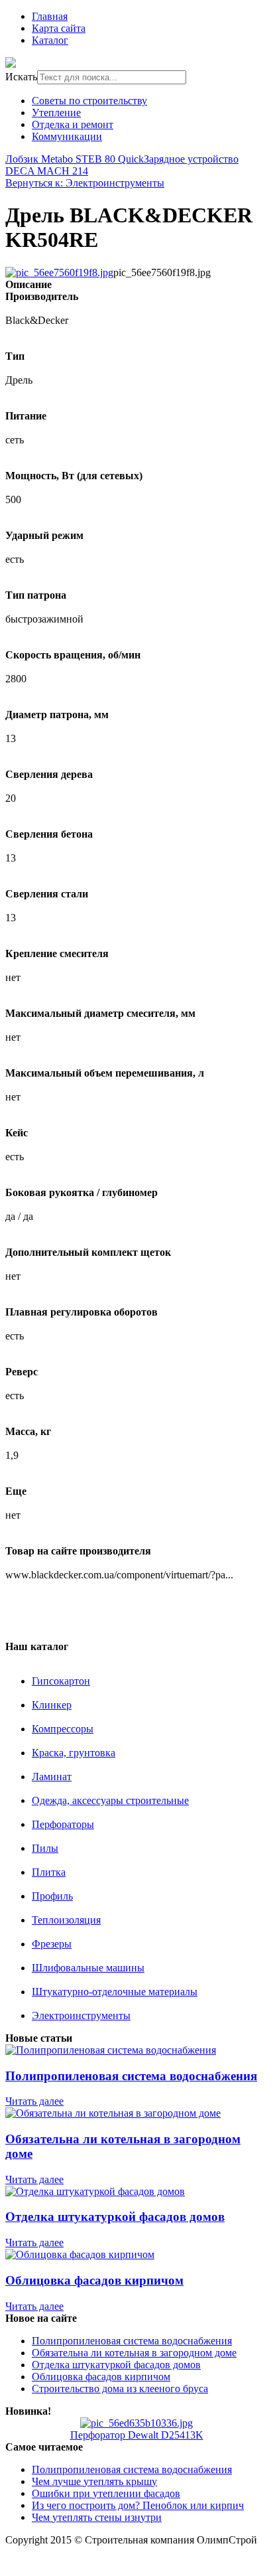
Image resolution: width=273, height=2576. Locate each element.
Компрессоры (63, 1729)
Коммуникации (67, 136)
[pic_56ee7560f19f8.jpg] (59, 272)
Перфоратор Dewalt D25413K (137, 2435)
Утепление (56, 113)
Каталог (50, 40)
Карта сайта (59, 28)
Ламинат (52, 1777)
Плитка (49, 1872)
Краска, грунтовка (74, 1753)
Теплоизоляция (66, 1920)
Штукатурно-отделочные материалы (115, 1992)
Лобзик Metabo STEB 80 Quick (75, 159)
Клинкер (52, 1705)
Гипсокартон (61, 1681)
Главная (50, 16)
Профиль (52, 1896)
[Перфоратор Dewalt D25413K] (136, 2423)
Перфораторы (63, 1824)
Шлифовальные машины (88, 1968)
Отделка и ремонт (73, 124)
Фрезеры (52, 1944)
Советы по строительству (89, 101)
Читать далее (34, 2101)
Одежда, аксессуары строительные (110, 1800)
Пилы (45, 1848)
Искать (21, 77)
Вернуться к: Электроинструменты (85, 183)
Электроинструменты (81, 2015)
